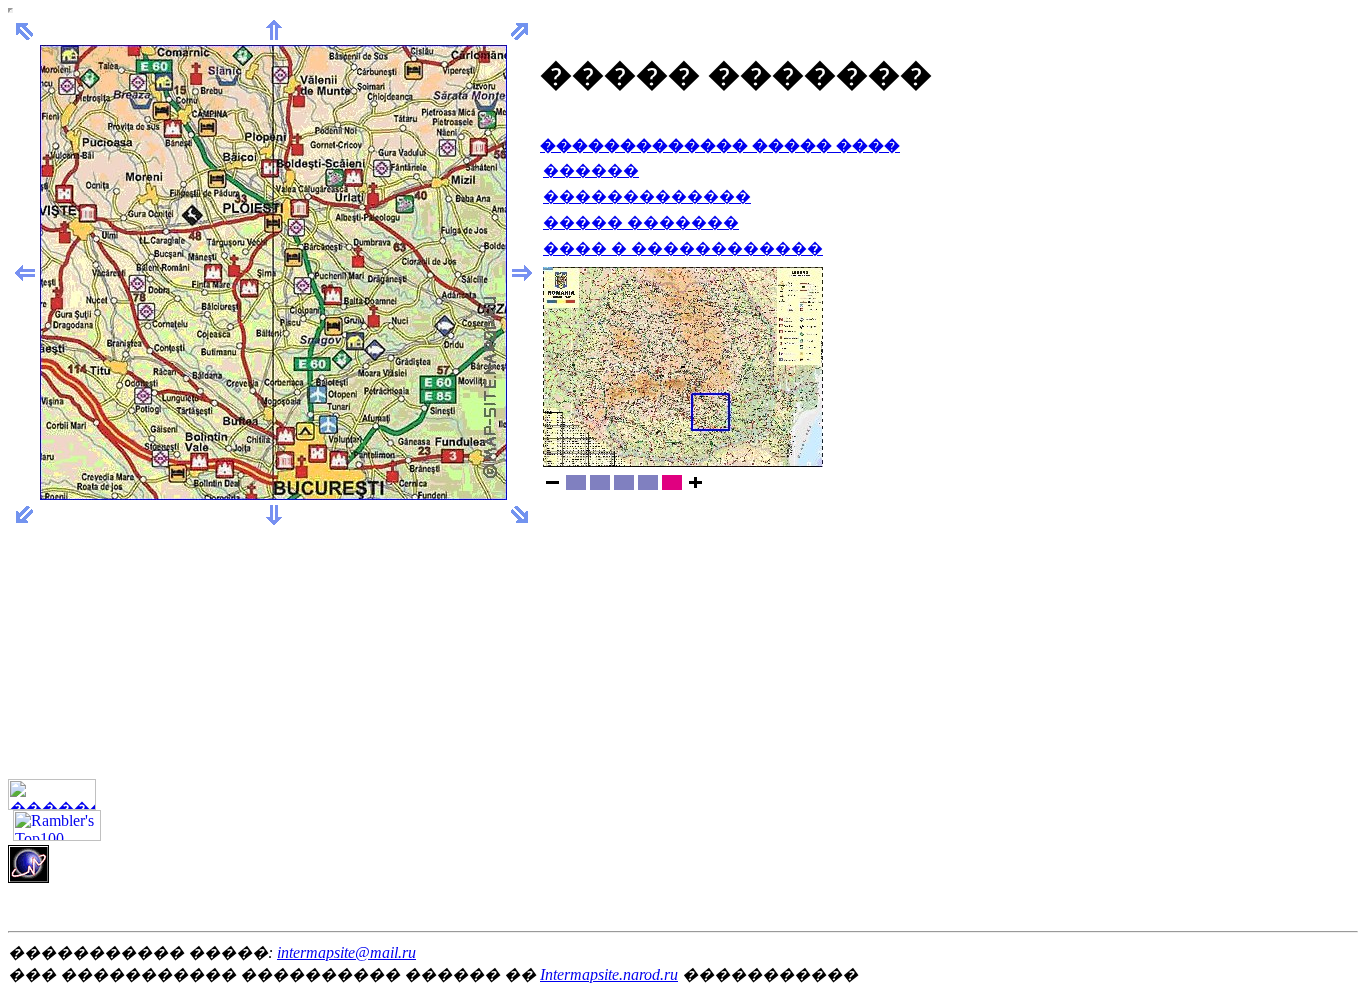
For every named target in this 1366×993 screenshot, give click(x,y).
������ (591, 170)
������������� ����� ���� (720, 145)
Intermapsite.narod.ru (609, 974)
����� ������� (641, 222)
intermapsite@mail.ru (346, 952)
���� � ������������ (683, 248)
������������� (647, 196)
